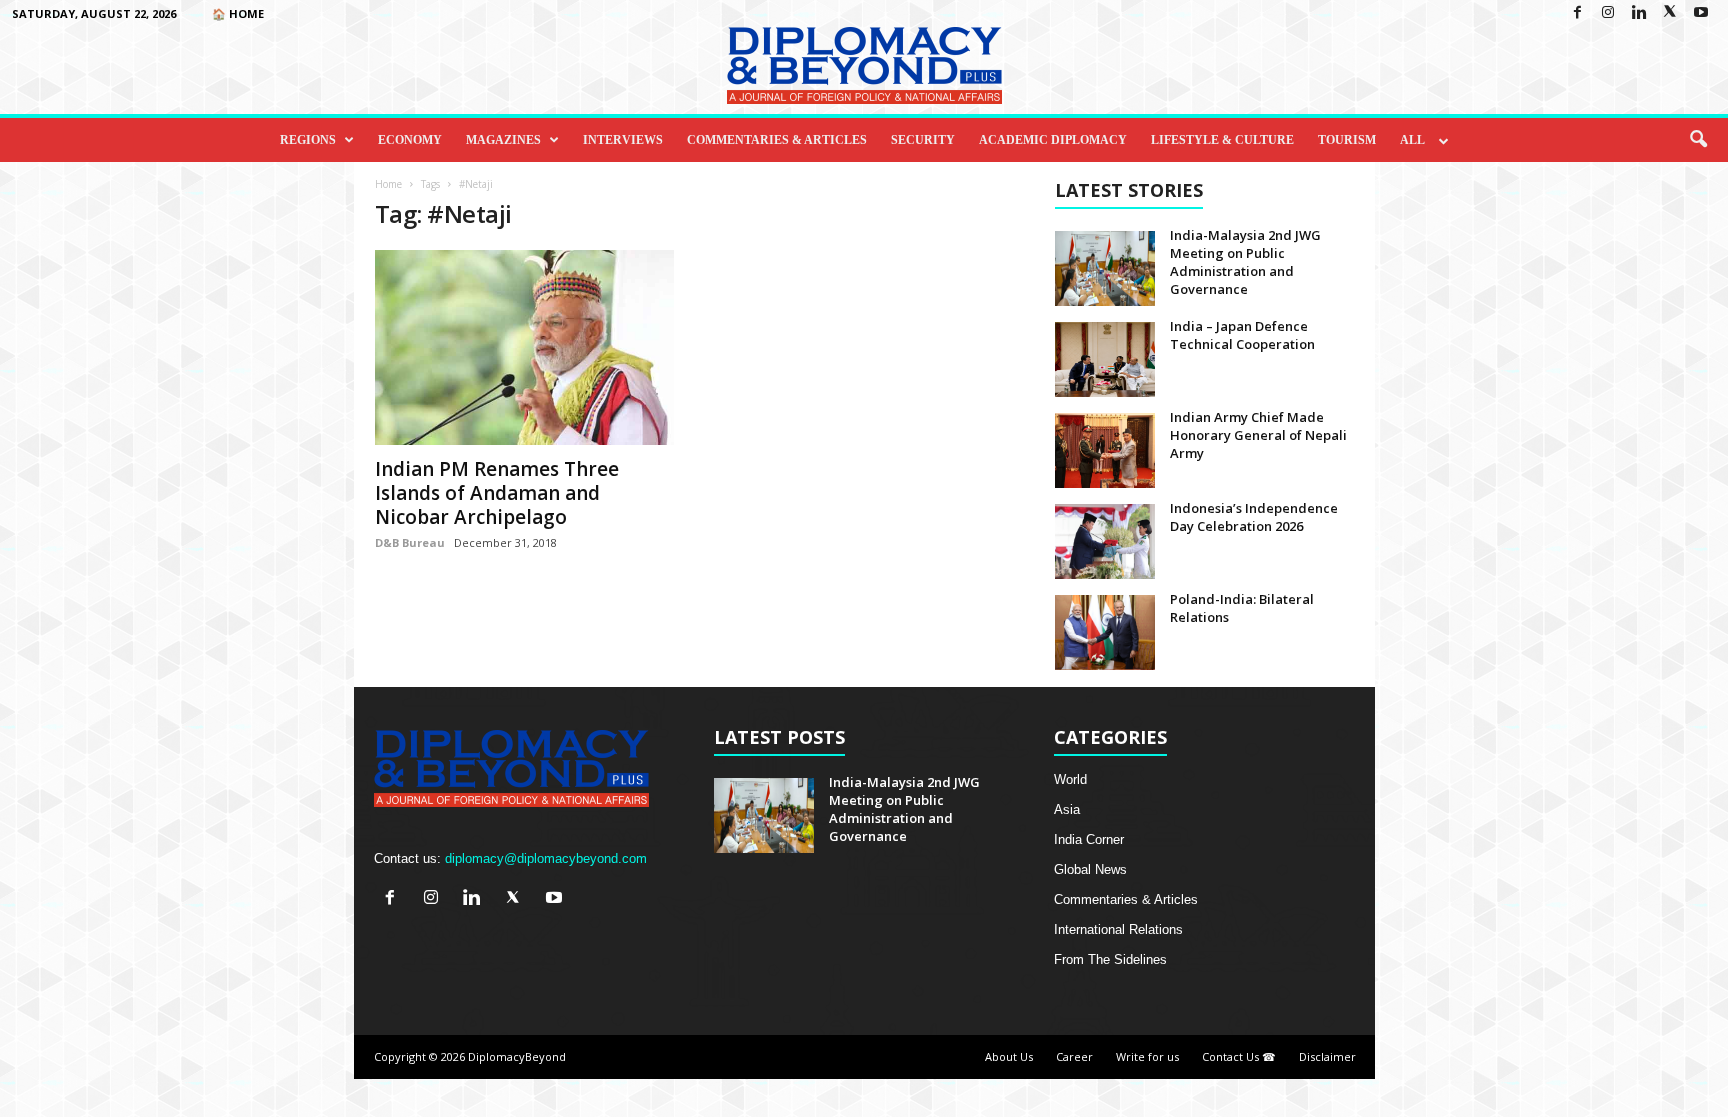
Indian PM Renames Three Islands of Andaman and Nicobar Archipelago (497, 493)
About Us (1009, 1056)
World (1070, 779)
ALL (1412, 140)
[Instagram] (1608, 13)
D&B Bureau (410, 542)
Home (388, 184)
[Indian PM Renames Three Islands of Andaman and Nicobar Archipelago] (525, 347)
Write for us (1147, 1056)
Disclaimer (1327, 1056)
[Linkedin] (1639, 13)
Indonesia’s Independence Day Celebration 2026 (1254, 517)
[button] (1698, 140)
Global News (1090, 869)
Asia (1067, 809)
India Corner (1089, 839)
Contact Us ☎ (1239, 1056)
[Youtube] (1701, 13)
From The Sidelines (1110, 959)
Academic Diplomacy (1053, 140)
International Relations (1118, 929)
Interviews (623, 140)
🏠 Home (238, 13)
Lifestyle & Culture (1222, 140)
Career (1074, 1056)
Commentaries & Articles (777, 140)
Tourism (1347, 140)
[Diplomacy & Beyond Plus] (864, 65)
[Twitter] (1670, 13)
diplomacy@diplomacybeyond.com (546, 858)
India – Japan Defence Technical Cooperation (1242, 335)
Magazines (503, 140)
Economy (410, 140)
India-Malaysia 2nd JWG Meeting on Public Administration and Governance (1245, 262)
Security (923, 140)
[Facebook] (1577, 13)
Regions (308, 140)
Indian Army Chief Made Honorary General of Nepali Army (1258, 435)
